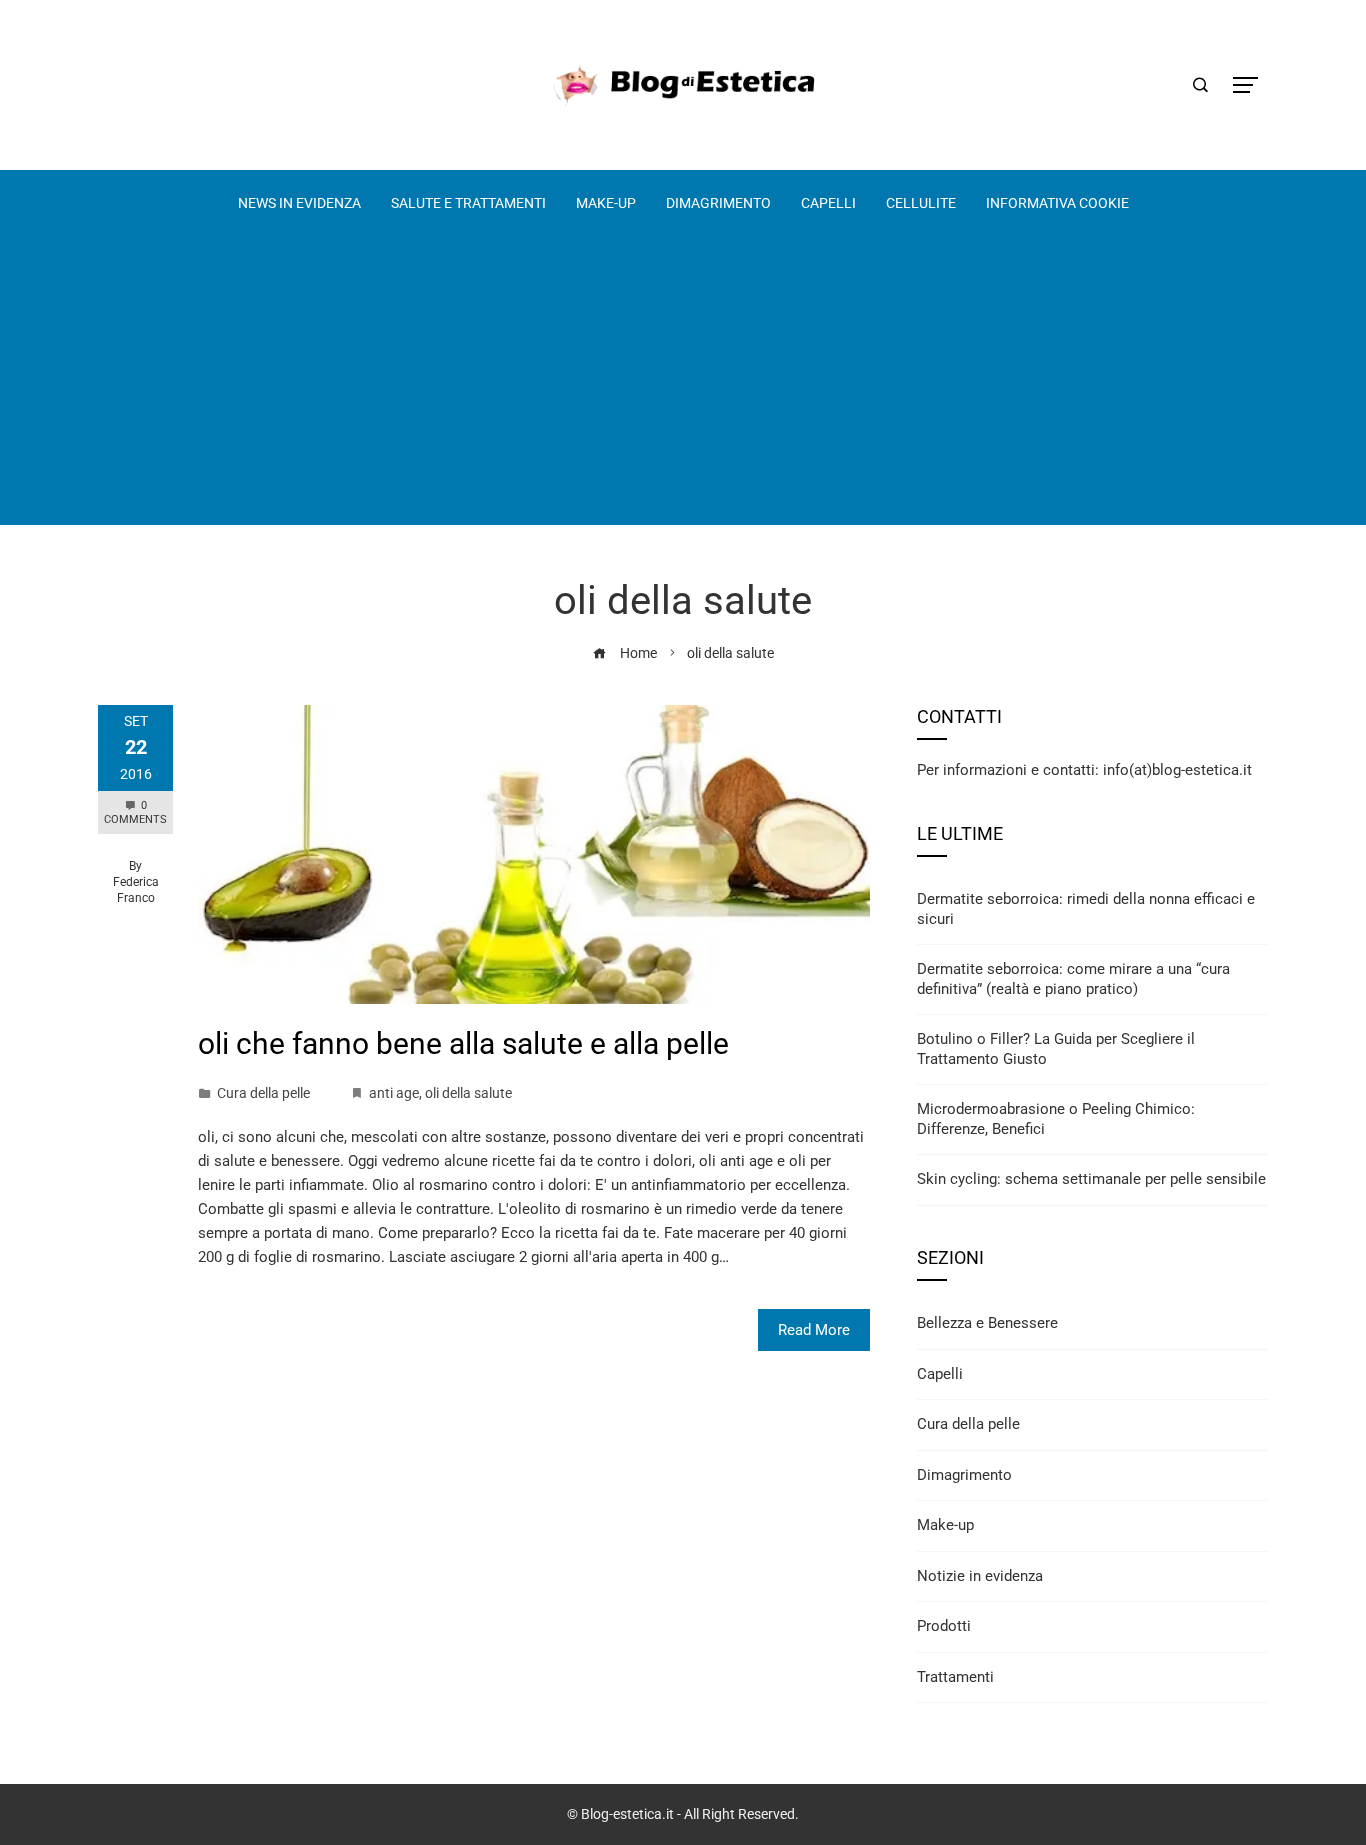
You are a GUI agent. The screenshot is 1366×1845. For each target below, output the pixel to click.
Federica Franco (136, 890)
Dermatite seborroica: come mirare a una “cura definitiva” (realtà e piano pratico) (1073, 979)
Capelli (940, 1374)
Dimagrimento (964, 1475)
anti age (394, 1093)
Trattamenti (955, 1677)
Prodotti (944, 1626)
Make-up (945, 1525)
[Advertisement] (683, 385)
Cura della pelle (263, 1093)
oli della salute (468, 1093)
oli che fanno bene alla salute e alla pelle (463, 1043)
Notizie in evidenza (980, 1576)
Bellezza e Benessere (987, 1323)
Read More (814, 1330)
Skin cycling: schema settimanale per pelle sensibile (1091, 1179)
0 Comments (135, 812)
